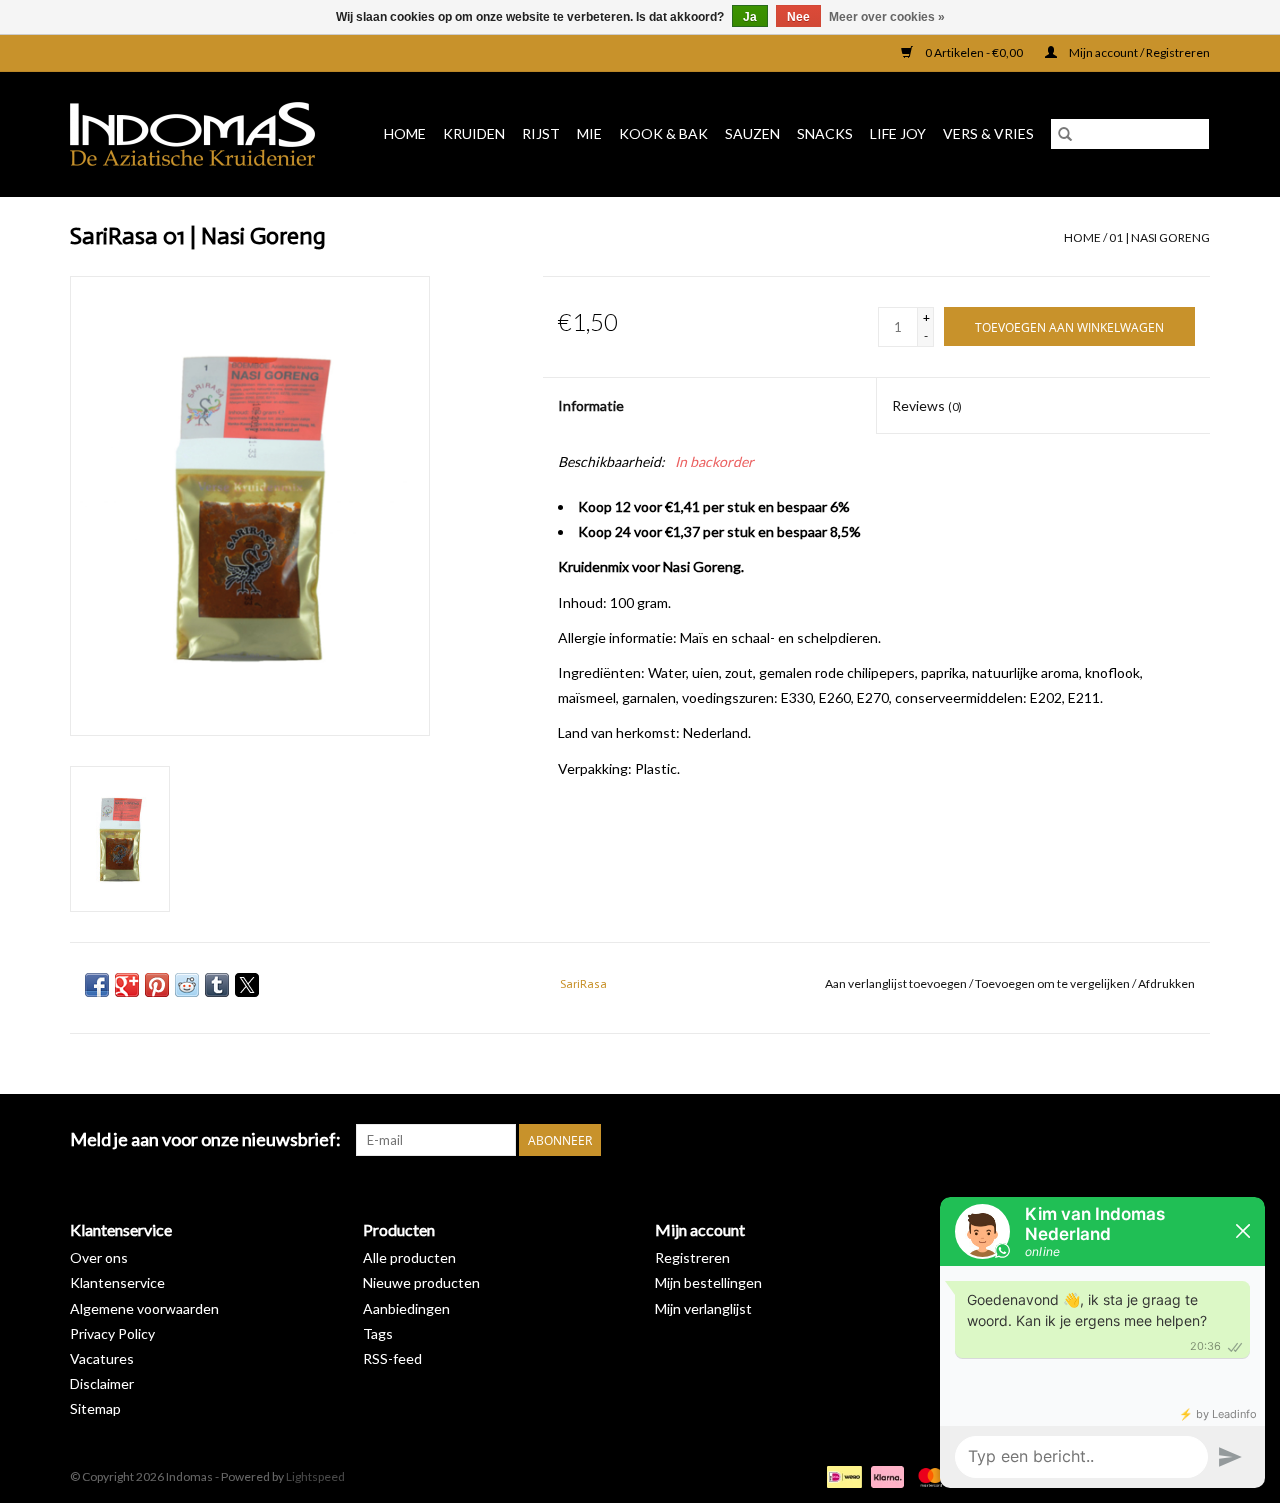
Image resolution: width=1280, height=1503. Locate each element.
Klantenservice (117, 1282)
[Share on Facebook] (97, 985)
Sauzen (752, 133)
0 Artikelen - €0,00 (974, 52)
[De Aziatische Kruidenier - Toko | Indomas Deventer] (199, 134)
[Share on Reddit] (187, 985)
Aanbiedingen (406, 1308)
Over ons (99, 1257)
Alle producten (409, 1257)
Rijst (541, 133)
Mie (589, 133)
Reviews (927, 405)
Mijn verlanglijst (703, 1308)
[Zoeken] (1065, 134)
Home (405, 133)
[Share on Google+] (127, 985)
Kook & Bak (663, 133)
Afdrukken (1166, 983)
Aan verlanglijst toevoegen (897, 983)
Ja (750, 17)
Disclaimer (102, 1383)
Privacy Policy (112, 1333)
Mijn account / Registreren (1138, 52)
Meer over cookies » (887, 17)
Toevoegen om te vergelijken (1053, 983)
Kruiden (474, 133)
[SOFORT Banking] (885, 1475)
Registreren (692, 1257)
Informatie (591, 405)
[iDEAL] (841, 1475)
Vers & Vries (988, 133)
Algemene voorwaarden (144, 1308)
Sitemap (95, 1408)
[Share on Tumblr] (217, 985)
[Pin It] (157, 985)
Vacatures (102, 1358)
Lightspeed (315, 1476)
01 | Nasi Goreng (1159, 237)
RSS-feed (392, 1358)
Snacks (825, 133)
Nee (798, 17)
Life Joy (898, 133)
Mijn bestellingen (708, 1282)
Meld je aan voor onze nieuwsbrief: (205, 1139)
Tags (378, 1333)
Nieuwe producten (421, 1282)
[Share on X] (247, 985)
